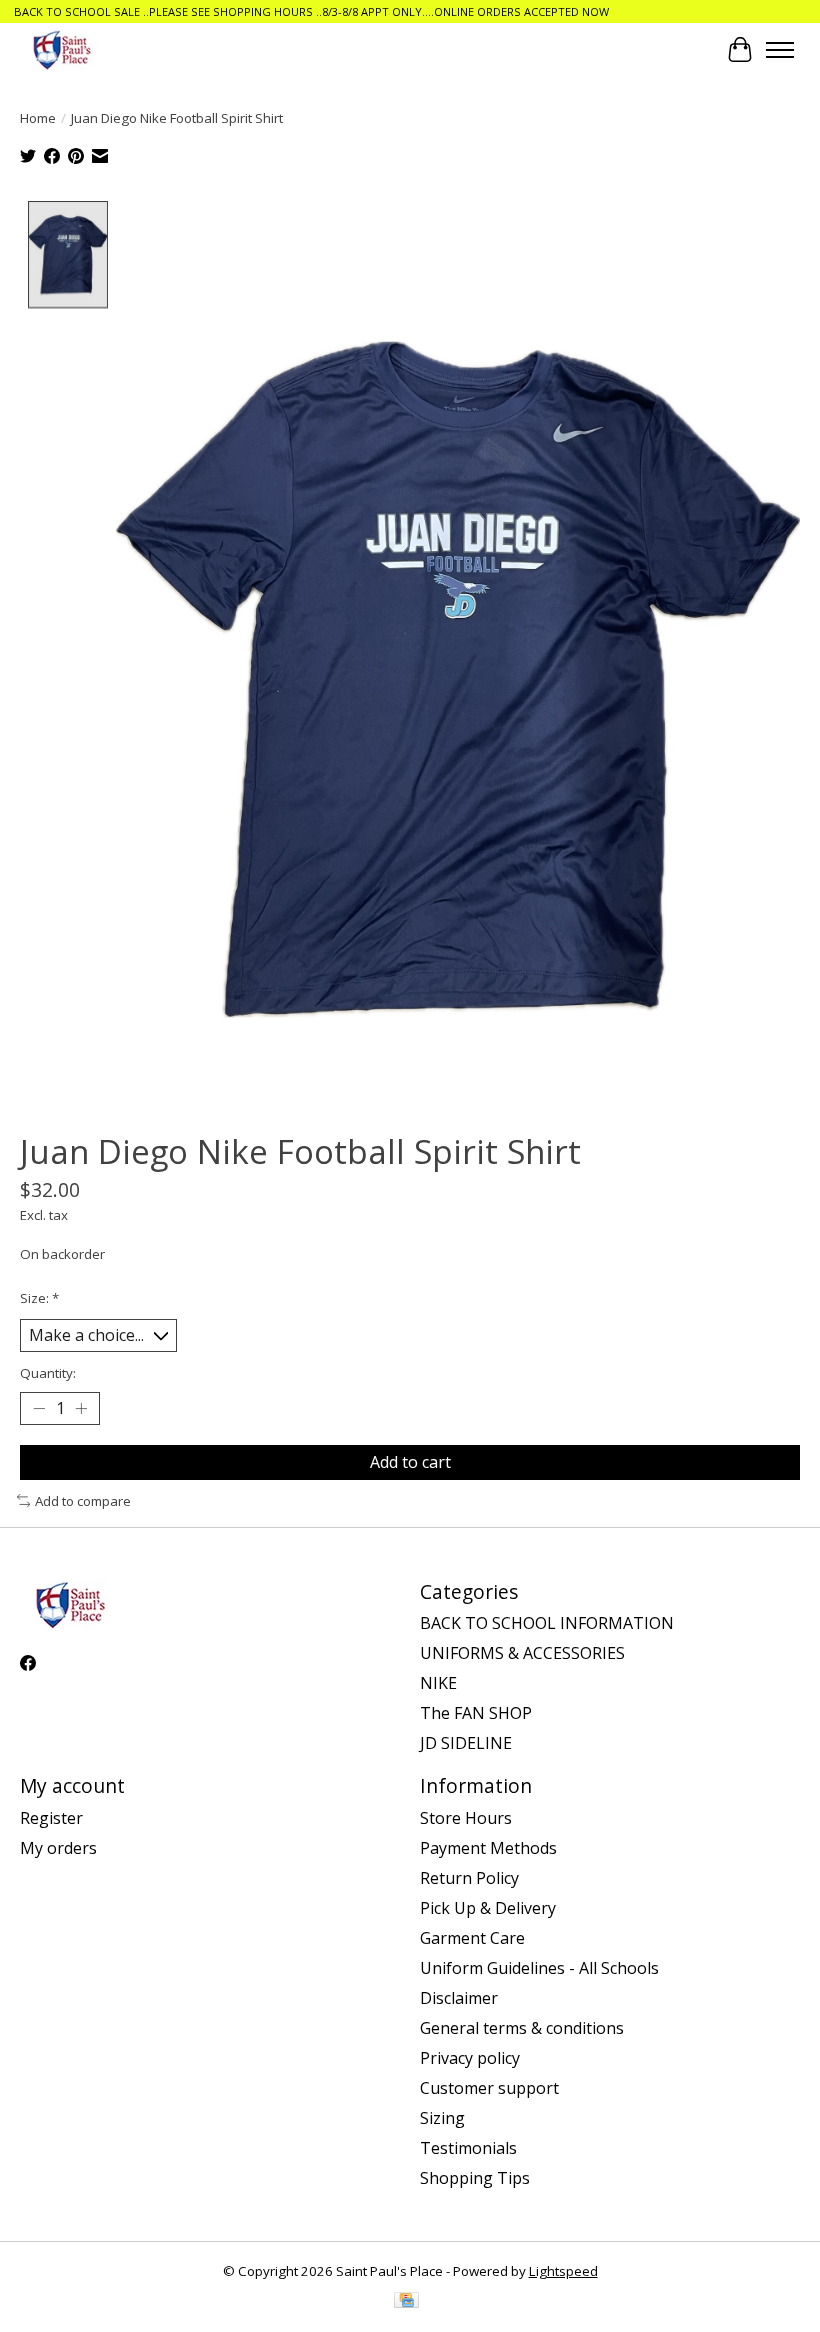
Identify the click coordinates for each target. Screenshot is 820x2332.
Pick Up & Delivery (488, 1908)
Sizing (442, 2118)
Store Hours (466, 1818)
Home (38, 118)
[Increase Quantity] (81, 1409)
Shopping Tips (475, 2178)
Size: (39, 1298)
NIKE (438, 1683)
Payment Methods (488, 1848)
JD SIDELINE (466, 1743)
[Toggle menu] (780, 50)
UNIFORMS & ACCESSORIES (522, 1653)
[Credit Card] (406, 2302)
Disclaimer (459, 1998)
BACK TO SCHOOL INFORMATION (547, 1623)
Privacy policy (470, 2058)
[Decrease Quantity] (39, 1409)
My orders (58, 1848)
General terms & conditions (522, 2028)
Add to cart (410, 1462)
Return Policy (469, 1878)
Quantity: (48, 1373)
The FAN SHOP (476, 1713)
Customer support (489, 2088)
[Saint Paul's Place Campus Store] (61, 49)
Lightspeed (563, 2271)
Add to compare (83, 1501)
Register (51, 1818)
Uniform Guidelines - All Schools (539, 1968)
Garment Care (472, 1938)
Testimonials (468, 2148)
